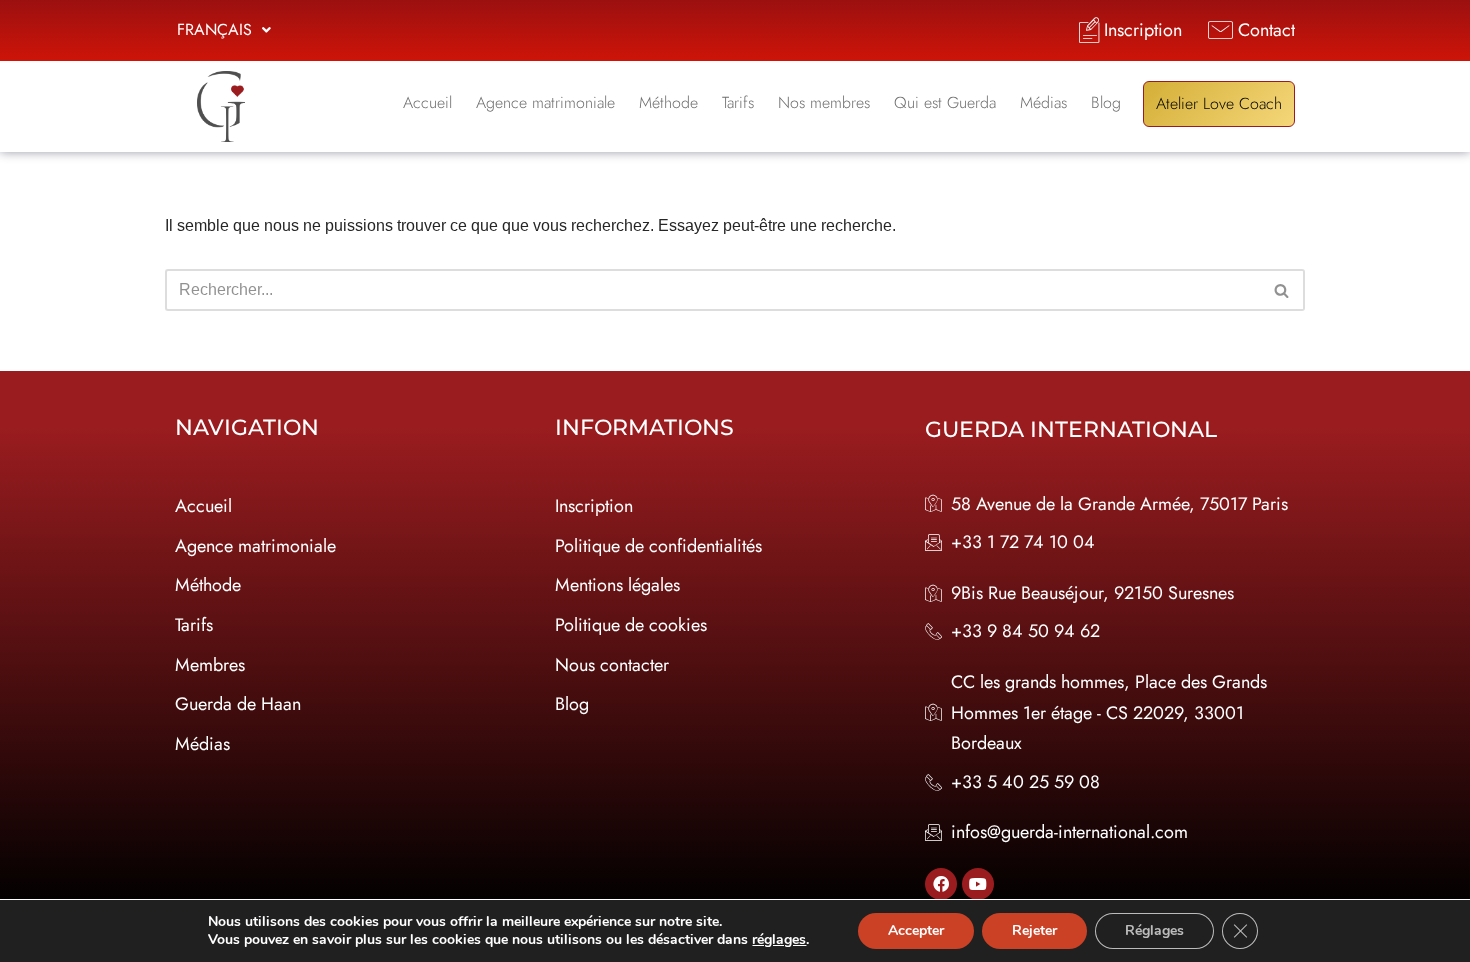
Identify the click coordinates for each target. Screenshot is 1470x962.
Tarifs (738, 102)
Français (214, 29)
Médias (1043, 102)
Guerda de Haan (238, 704)
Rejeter (1034, 930)
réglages (779, 940)
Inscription (594, 506)
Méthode (668, 102)
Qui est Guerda (945, 102)
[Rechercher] (1282, 290)
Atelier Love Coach (1219, 103)
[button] (224, 30)
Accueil (427, 102)
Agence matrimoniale (545, 102)
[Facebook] (941, 884)
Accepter (916, 930)
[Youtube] (978, 884)
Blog (1106, 102)
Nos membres (824, 102)
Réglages (1154, 930)
